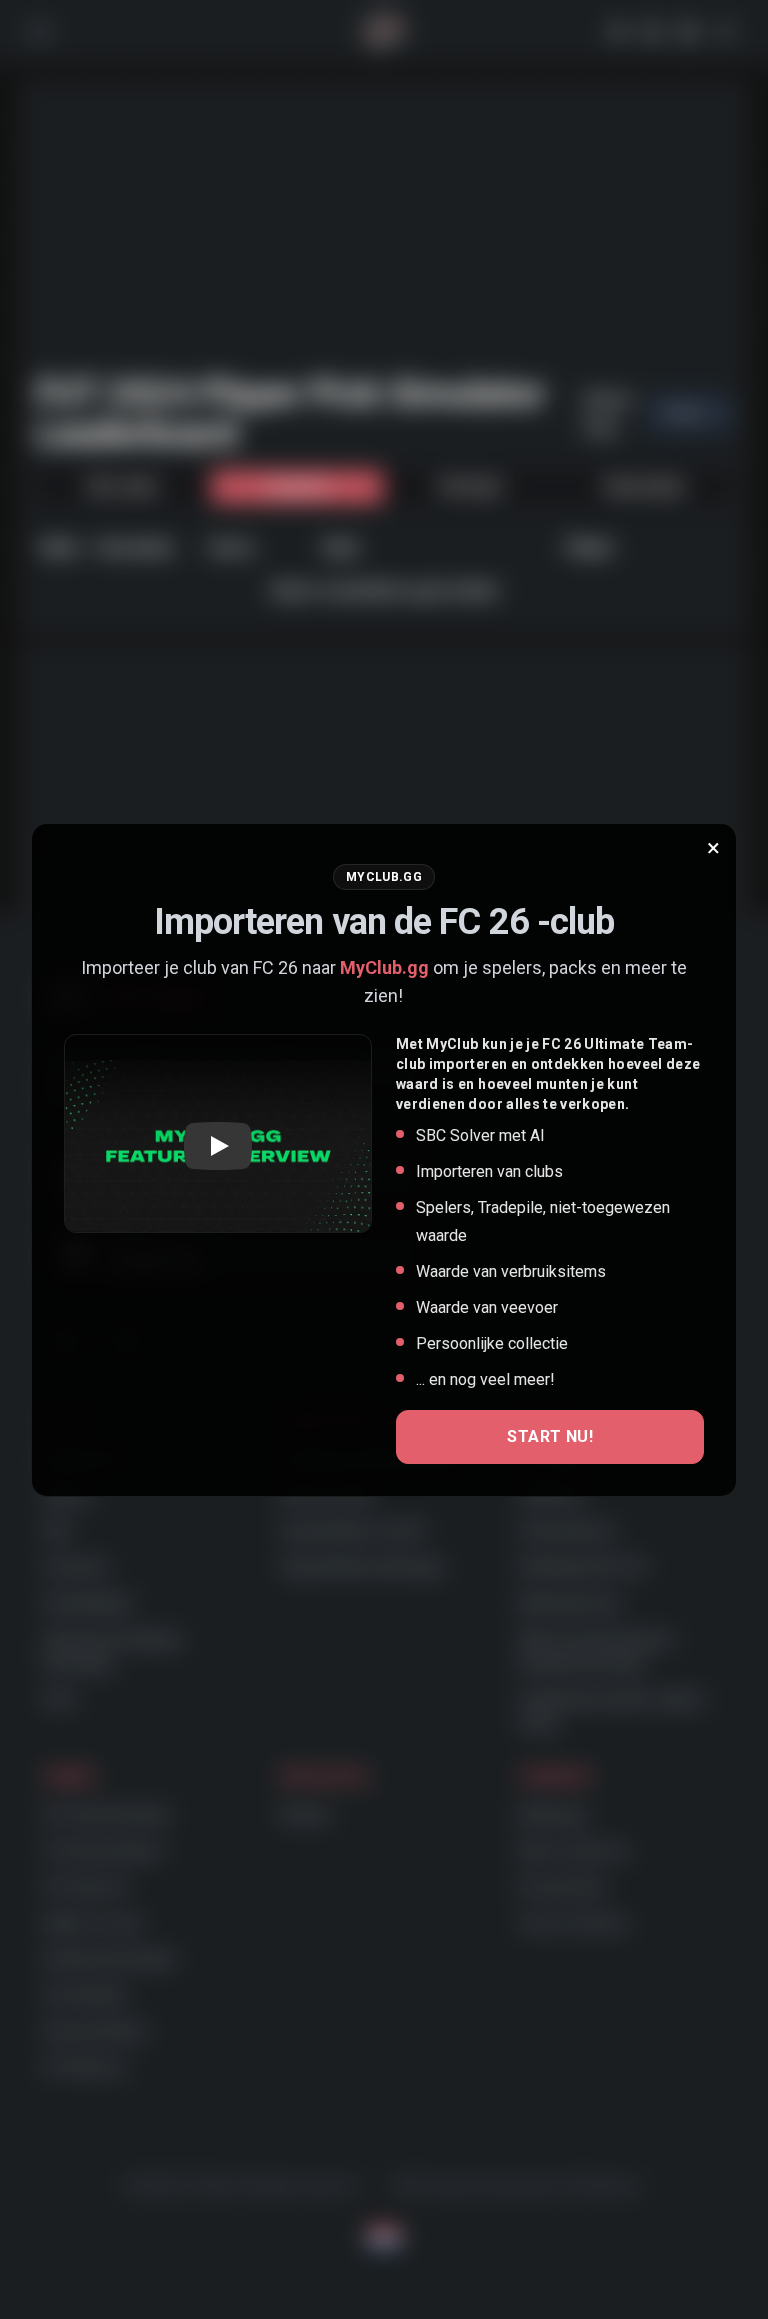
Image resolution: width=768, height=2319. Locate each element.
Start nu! (550, 1436)
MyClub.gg (384, 967)
